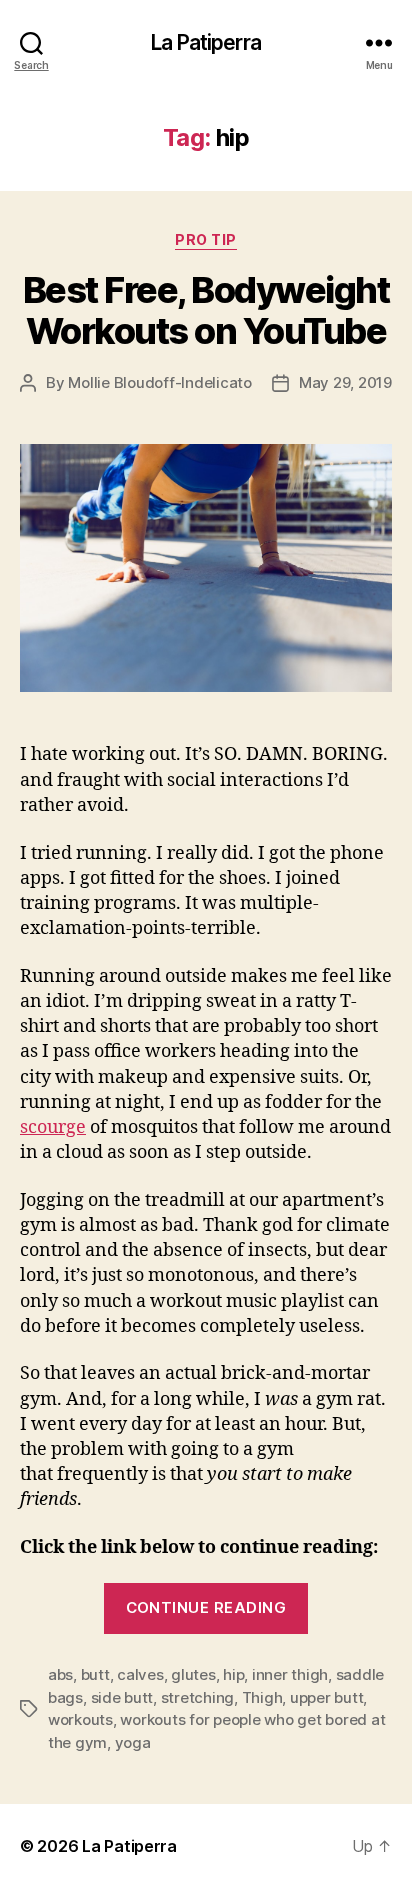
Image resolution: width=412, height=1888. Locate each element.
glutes (193, 1674)
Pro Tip (206, 239)
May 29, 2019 (345, 382)
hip (233, 1674)
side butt (122, 1697)
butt (95, 1674)
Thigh (262, 1697)
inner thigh (290, 1674)
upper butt (326, 1697)
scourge (53, 1127)
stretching (197, 1697)
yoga (133, 1742)
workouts (80, 1719)
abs (60, 1674)
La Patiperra (206, 42)
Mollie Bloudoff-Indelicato (159, 382)
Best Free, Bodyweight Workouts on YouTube (206, 310)
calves (140, 1674)
